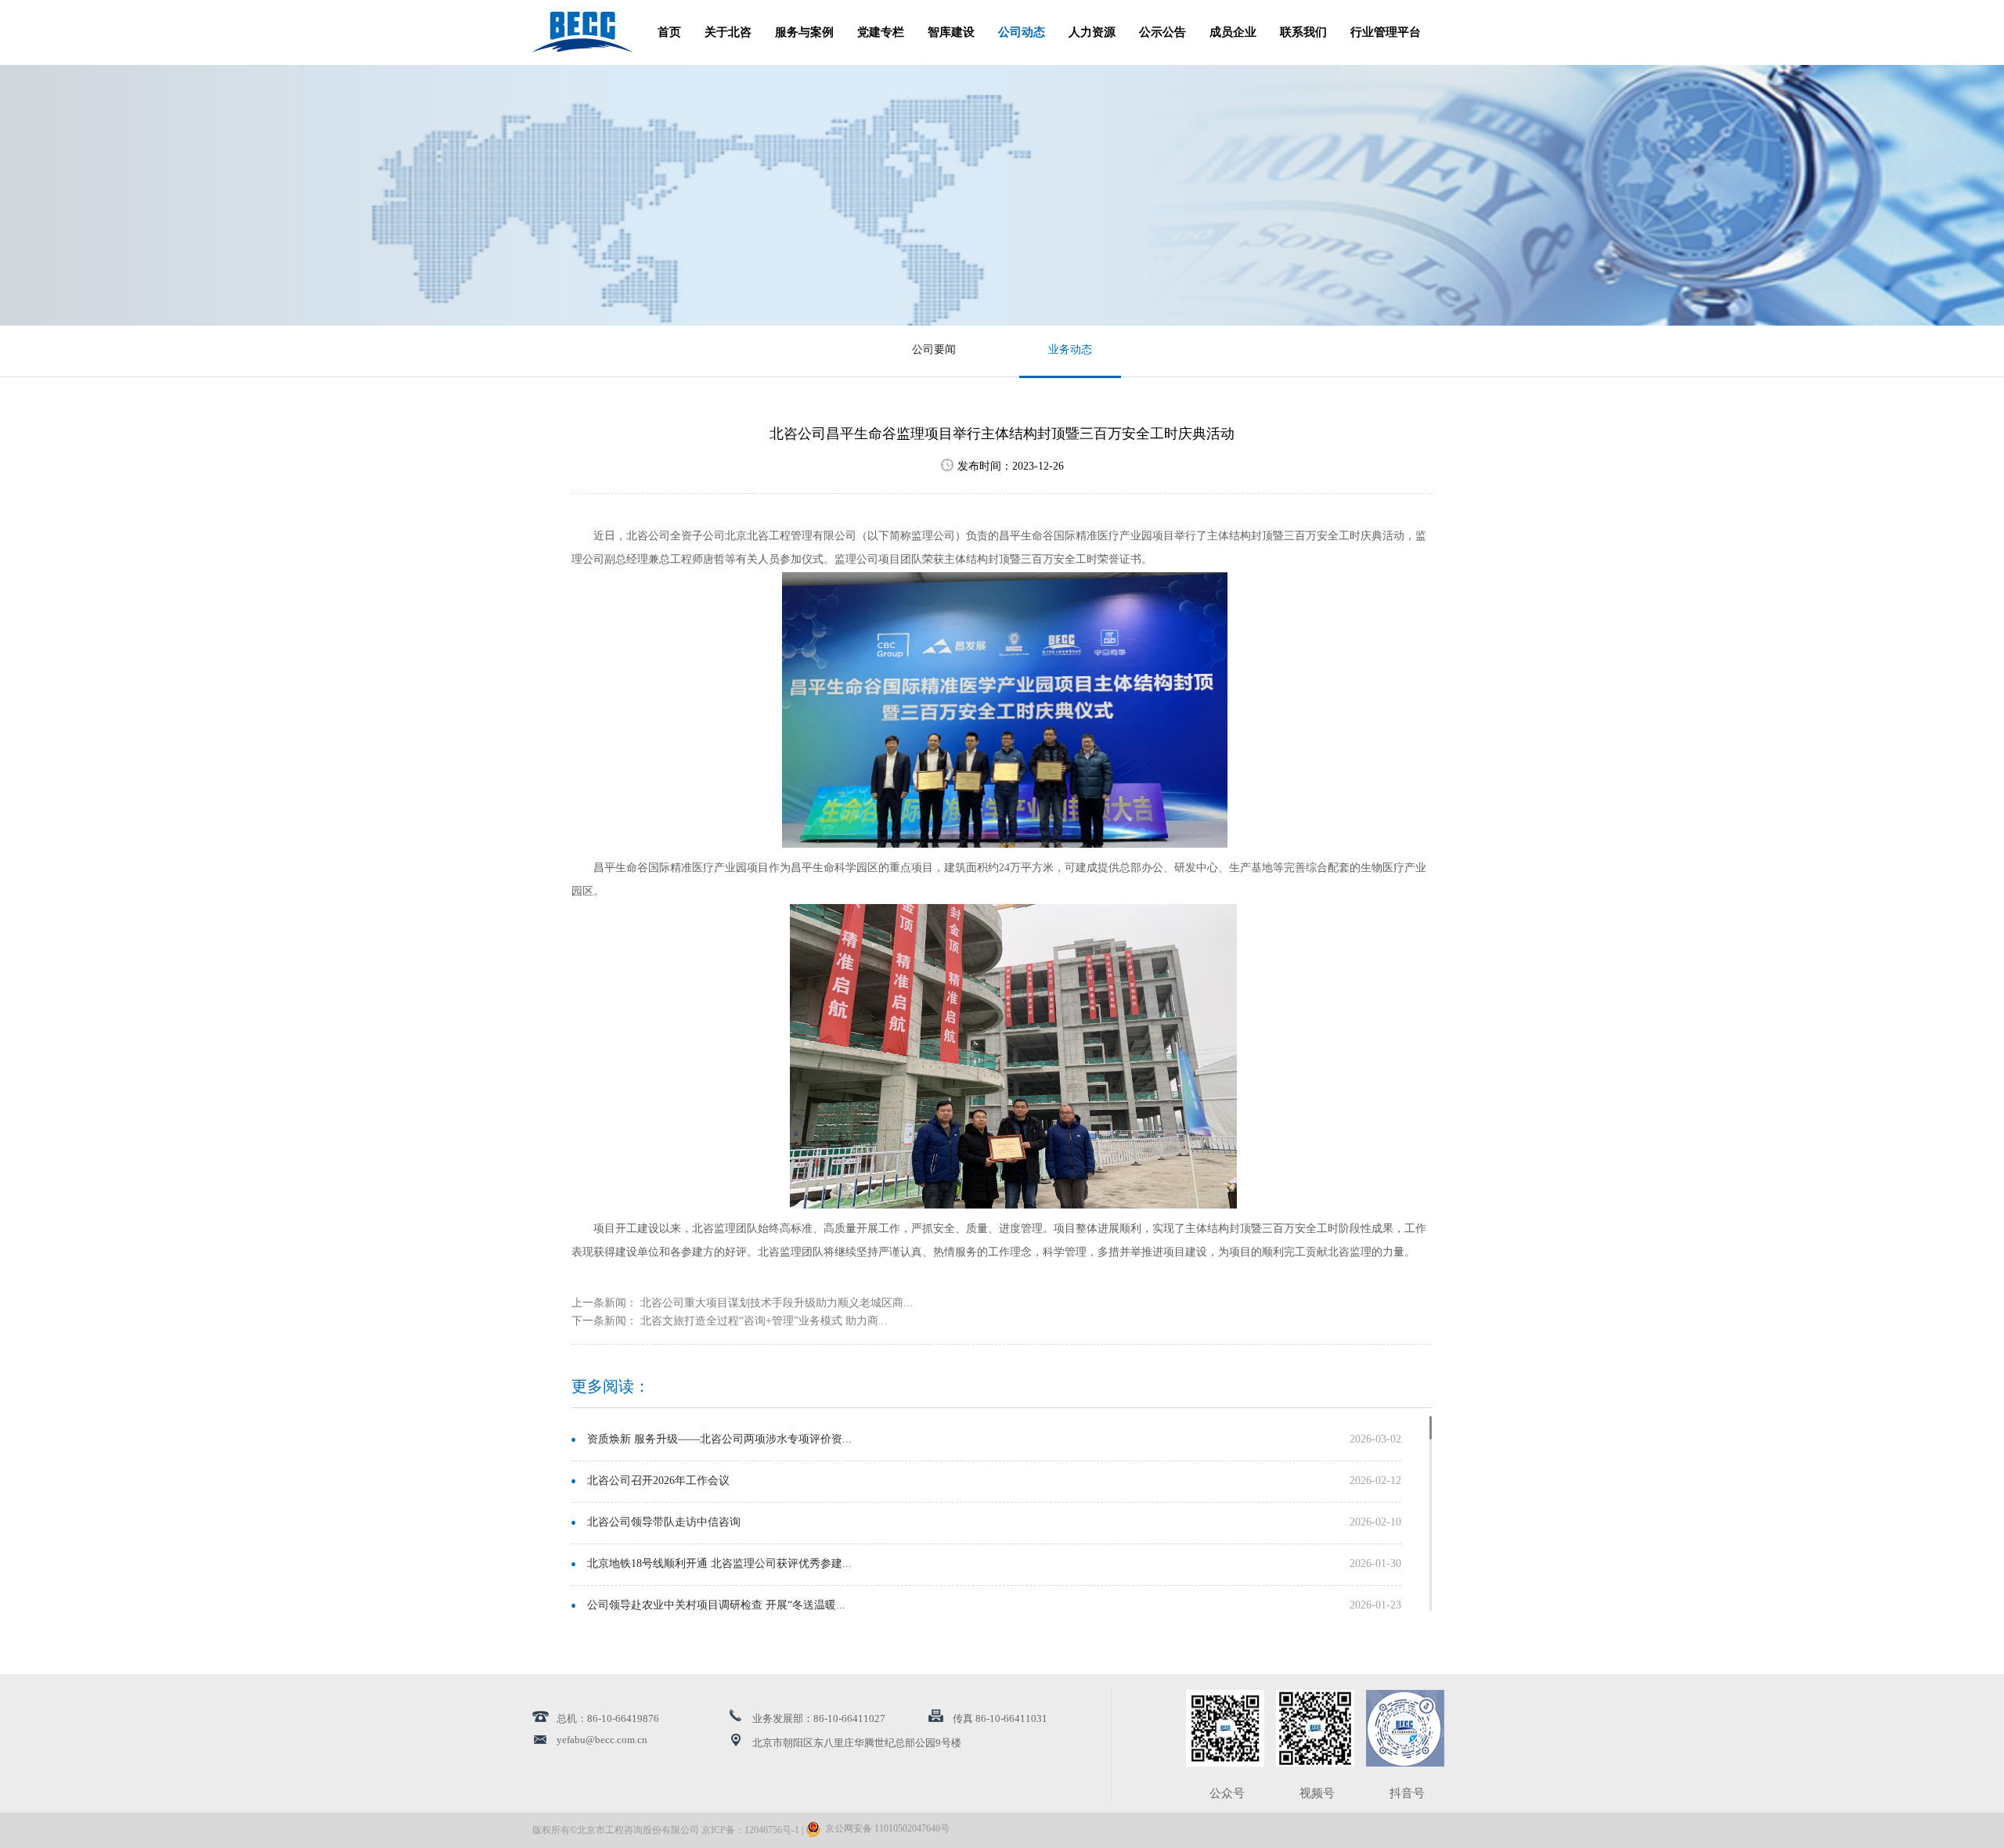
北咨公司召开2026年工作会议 (658, 1481)
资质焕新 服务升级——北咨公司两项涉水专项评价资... (719, 1440)
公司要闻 (934, 350)
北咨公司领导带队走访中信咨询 (664, 1523)
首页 (669, 33)
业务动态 (1070, 350)
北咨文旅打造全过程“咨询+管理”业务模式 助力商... (764, 1322)
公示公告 (1162, 33)
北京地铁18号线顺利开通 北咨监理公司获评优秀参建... (719, 1564)
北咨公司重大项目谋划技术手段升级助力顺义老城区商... (777, 1304)
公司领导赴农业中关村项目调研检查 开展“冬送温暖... (716, 1606)
